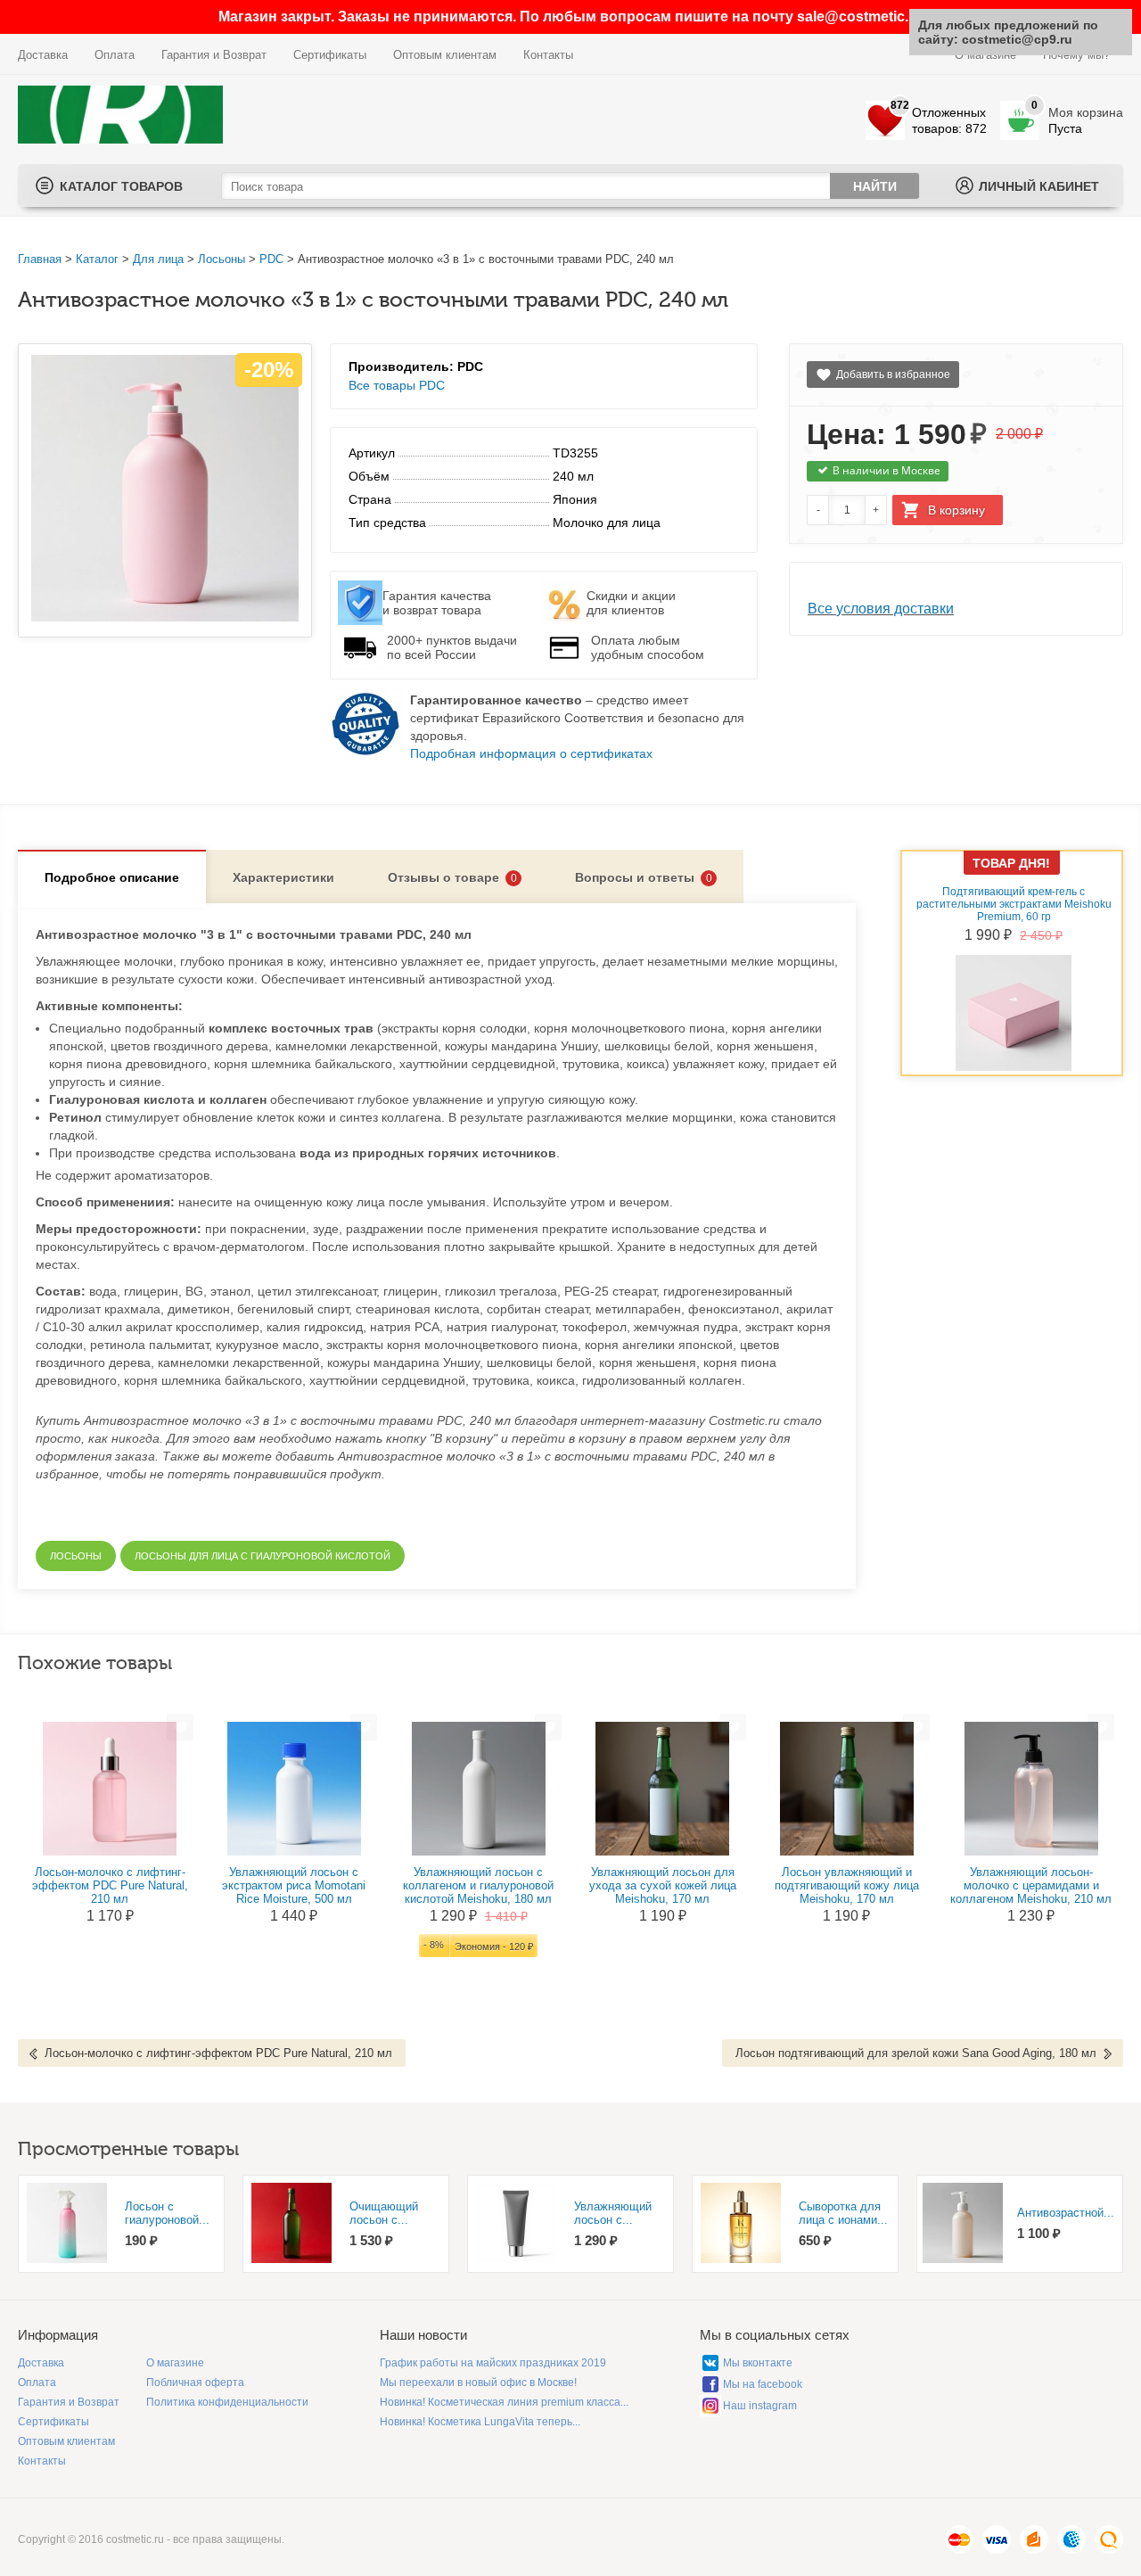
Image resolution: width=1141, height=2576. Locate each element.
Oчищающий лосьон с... (384, 2213)
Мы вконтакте (758, 2363)
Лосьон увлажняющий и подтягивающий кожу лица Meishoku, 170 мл (847, 1885)
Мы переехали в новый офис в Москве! (478, 2383)
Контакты (548, 55)
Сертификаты (330, 55)
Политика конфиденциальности (227, 2402)
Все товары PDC (397, 385)
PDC (271, 259)
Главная (40, 259)
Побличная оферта (195, 2383)
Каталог (97, 259)
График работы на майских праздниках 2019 (493, 2363)
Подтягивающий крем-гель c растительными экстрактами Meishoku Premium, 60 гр (1014, 904)
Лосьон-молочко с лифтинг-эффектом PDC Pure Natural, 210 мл (110, 1885)
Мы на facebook (763, 2384)
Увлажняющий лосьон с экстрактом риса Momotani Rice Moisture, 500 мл (294, 1885)
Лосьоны (222, 259)
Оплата (115, 55)
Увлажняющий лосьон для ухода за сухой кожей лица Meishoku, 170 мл (663, 1885)
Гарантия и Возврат (214, 55)
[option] (121, 2224)
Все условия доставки (881, 609)
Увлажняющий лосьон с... (613, 2213)
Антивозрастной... (1066, 2213)
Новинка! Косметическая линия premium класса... (504, 2402)
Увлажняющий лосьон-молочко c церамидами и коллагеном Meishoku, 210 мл (1031, 1885)
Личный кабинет (1039, 186)
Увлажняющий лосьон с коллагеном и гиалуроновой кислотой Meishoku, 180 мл (478, 1885)
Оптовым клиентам (445, 55)
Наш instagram (760, 2406)
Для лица (158, 259)
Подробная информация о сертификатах (531, 753)
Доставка (43, 55)
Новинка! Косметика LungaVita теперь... (480, 2422)
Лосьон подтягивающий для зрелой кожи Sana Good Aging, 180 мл (916, 2053)
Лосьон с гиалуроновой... (167, 2213)
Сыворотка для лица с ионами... (843, 2213)
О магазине (175, 2363)
